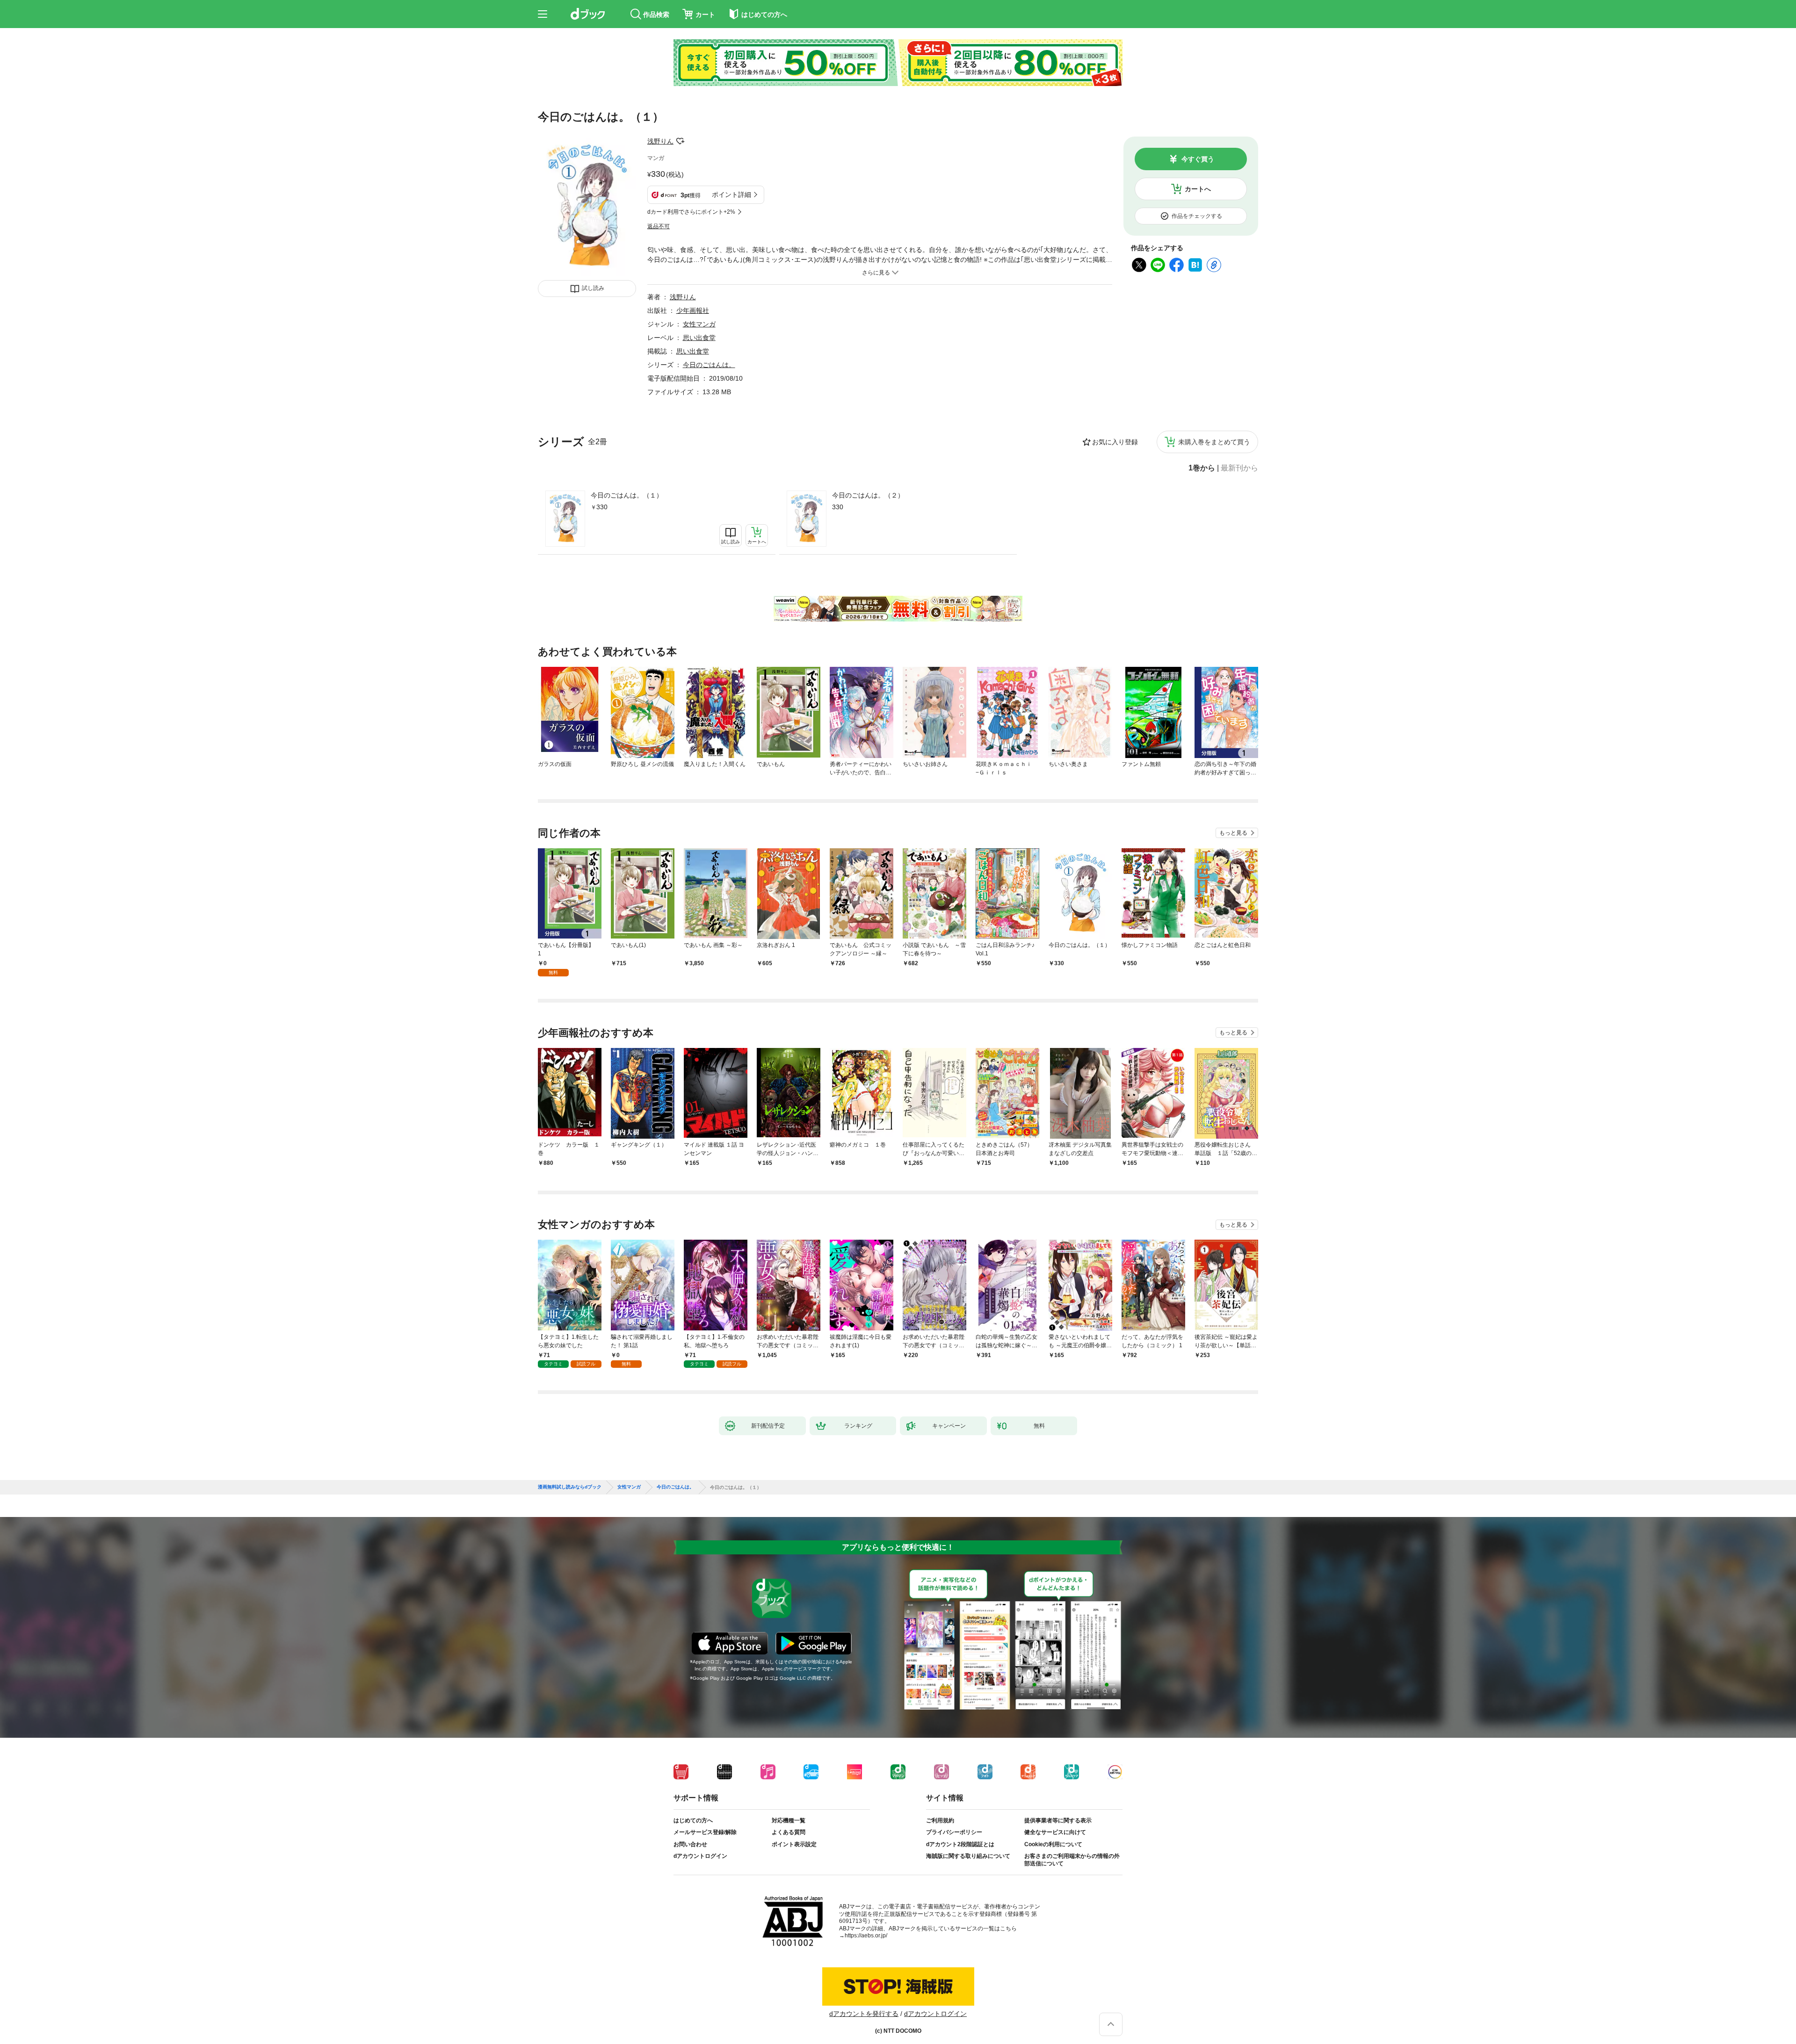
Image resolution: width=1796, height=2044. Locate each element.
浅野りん (660, 141)
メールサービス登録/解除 (705, 1832)
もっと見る (1233, 833)
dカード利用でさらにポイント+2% (691, 212)
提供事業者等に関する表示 (1058, 1820)
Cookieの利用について (1053, 1844)
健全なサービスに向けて (1055, 1832)
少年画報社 (693, 311)
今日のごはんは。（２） (868, 495)
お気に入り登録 (1115, 442)
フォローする (680, 141)
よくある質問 (789, 1832)
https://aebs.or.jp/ (866, 1936)
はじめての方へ (693, 1820)
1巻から (1202, 468)
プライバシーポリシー (954, 1832)
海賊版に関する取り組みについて (968, 1856)
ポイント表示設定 (794, 1844)
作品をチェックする (1197, 216)
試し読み (593, 288)
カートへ (1198, 189)
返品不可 (659, 226)
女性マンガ (699, 324)
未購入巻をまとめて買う (1214, 442)
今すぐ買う (1198, 159)
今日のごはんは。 (709, 365)
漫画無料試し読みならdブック (570, 1487)
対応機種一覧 (789, 1820)
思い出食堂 (699, 338)
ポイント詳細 (731, 195)
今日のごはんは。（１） (627, 495)
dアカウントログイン (700, 1856)
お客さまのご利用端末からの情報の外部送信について (1072, 1860)
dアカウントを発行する (864, 2014)
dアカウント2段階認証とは (960, 1844)
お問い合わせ (690, 1844)
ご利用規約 (940, 1820)
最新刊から (1239, 468)
